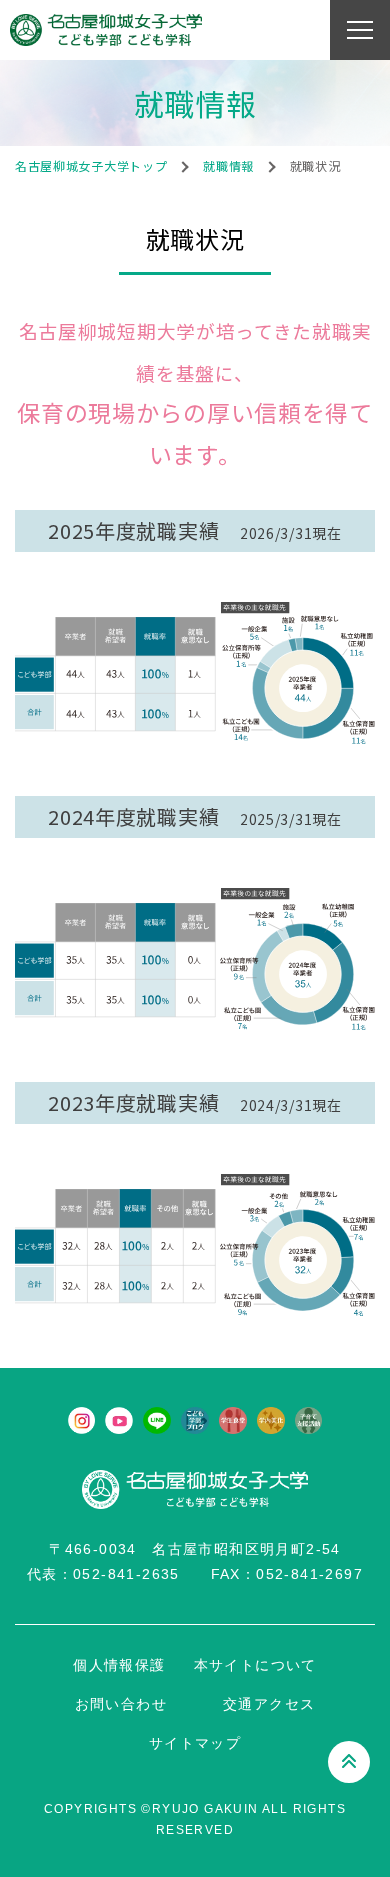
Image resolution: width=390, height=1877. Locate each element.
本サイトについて (255, 1665)
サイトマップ (195, 1743)
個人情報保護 (119, 1665)
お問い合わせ (121, 1704)
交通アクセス (269, 1704)
